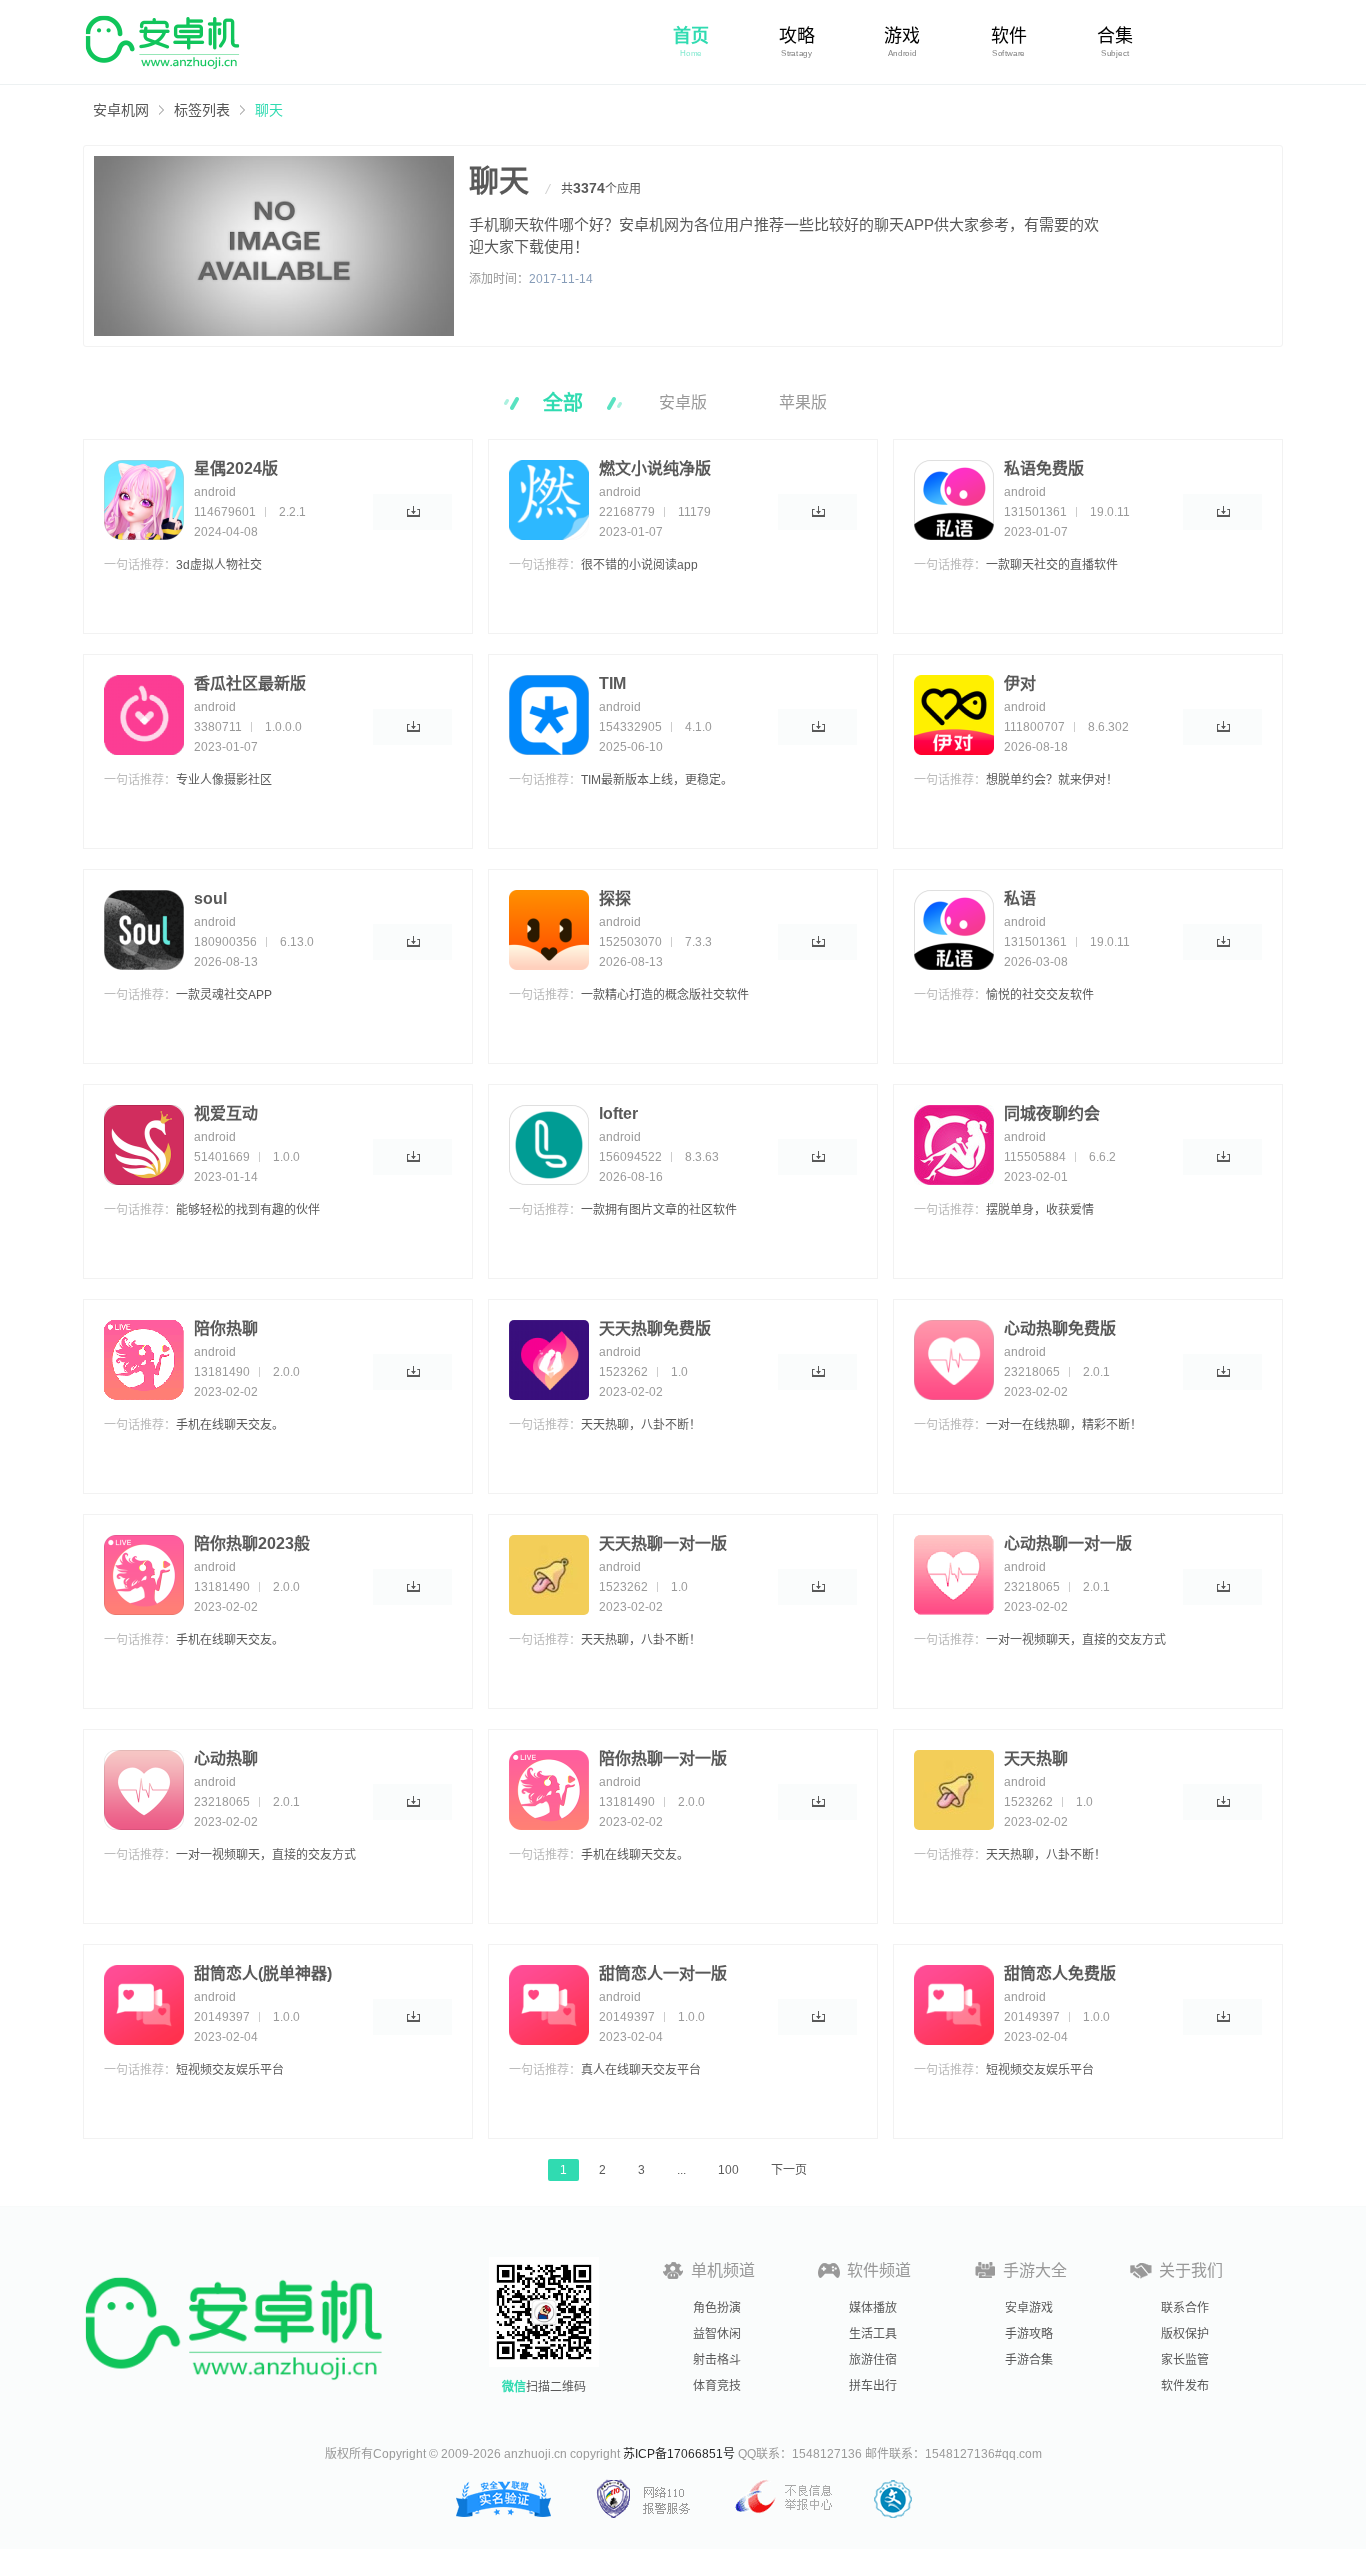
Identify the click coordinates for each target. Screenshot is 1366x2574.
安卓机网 (121, 110)
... (681, 2170)
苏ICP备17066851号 (679, 2454)
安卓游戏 (1029, 2308)
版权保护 (1185, 2334)
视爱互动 (226, 1113)
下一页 (789, 2170)
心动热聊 (226, 1758)
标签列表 (202, 110)
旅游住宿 (873, 2360)
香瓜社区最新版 (250, 683)
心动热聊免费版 (1060, 1328)
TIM (612, 683)
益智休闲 (717, 2334)
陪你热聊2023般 (252, 1543)
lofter (618, 1113)
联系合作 (1185, 2308)
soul (210, 898)
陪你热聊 (226, 1328)
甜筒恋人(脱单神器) (263, 1973)
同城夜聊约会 (1052, 1113)
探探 (615, 898)
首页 (691, 36)
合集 (1115, 36)
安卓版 (683, 402)
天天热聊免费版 (655, 1328)
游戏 (902, 36)
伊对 (1020, 683)
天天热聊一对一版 (663, 1543)
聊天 (269, 110)
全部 (563, 403)
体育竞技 (717, 2386)
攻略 (797, 36)
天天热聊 (1036, 1758)
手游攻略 (1029, 2334)
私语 (1020, 898)
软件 (1009, 36)
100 (728, 2170)
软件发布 (1185, 2386)
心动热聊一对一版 (1068, 1543)
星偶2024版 (236, 468)
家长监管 (1185, 2360)
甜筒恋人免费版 (1060, 1973)
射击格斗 (717, 2360)
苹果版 (803, 402)
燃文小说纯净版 (655, 468)
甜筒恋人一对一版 (663, 1973)
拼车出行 (873, 2386)
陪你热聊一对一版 (663, 1758)
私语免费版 (1044, 468)
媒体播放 (873, 2308)
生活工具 (873, 2334)
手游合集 (1029, 2360)
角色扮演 (717, 2308)
